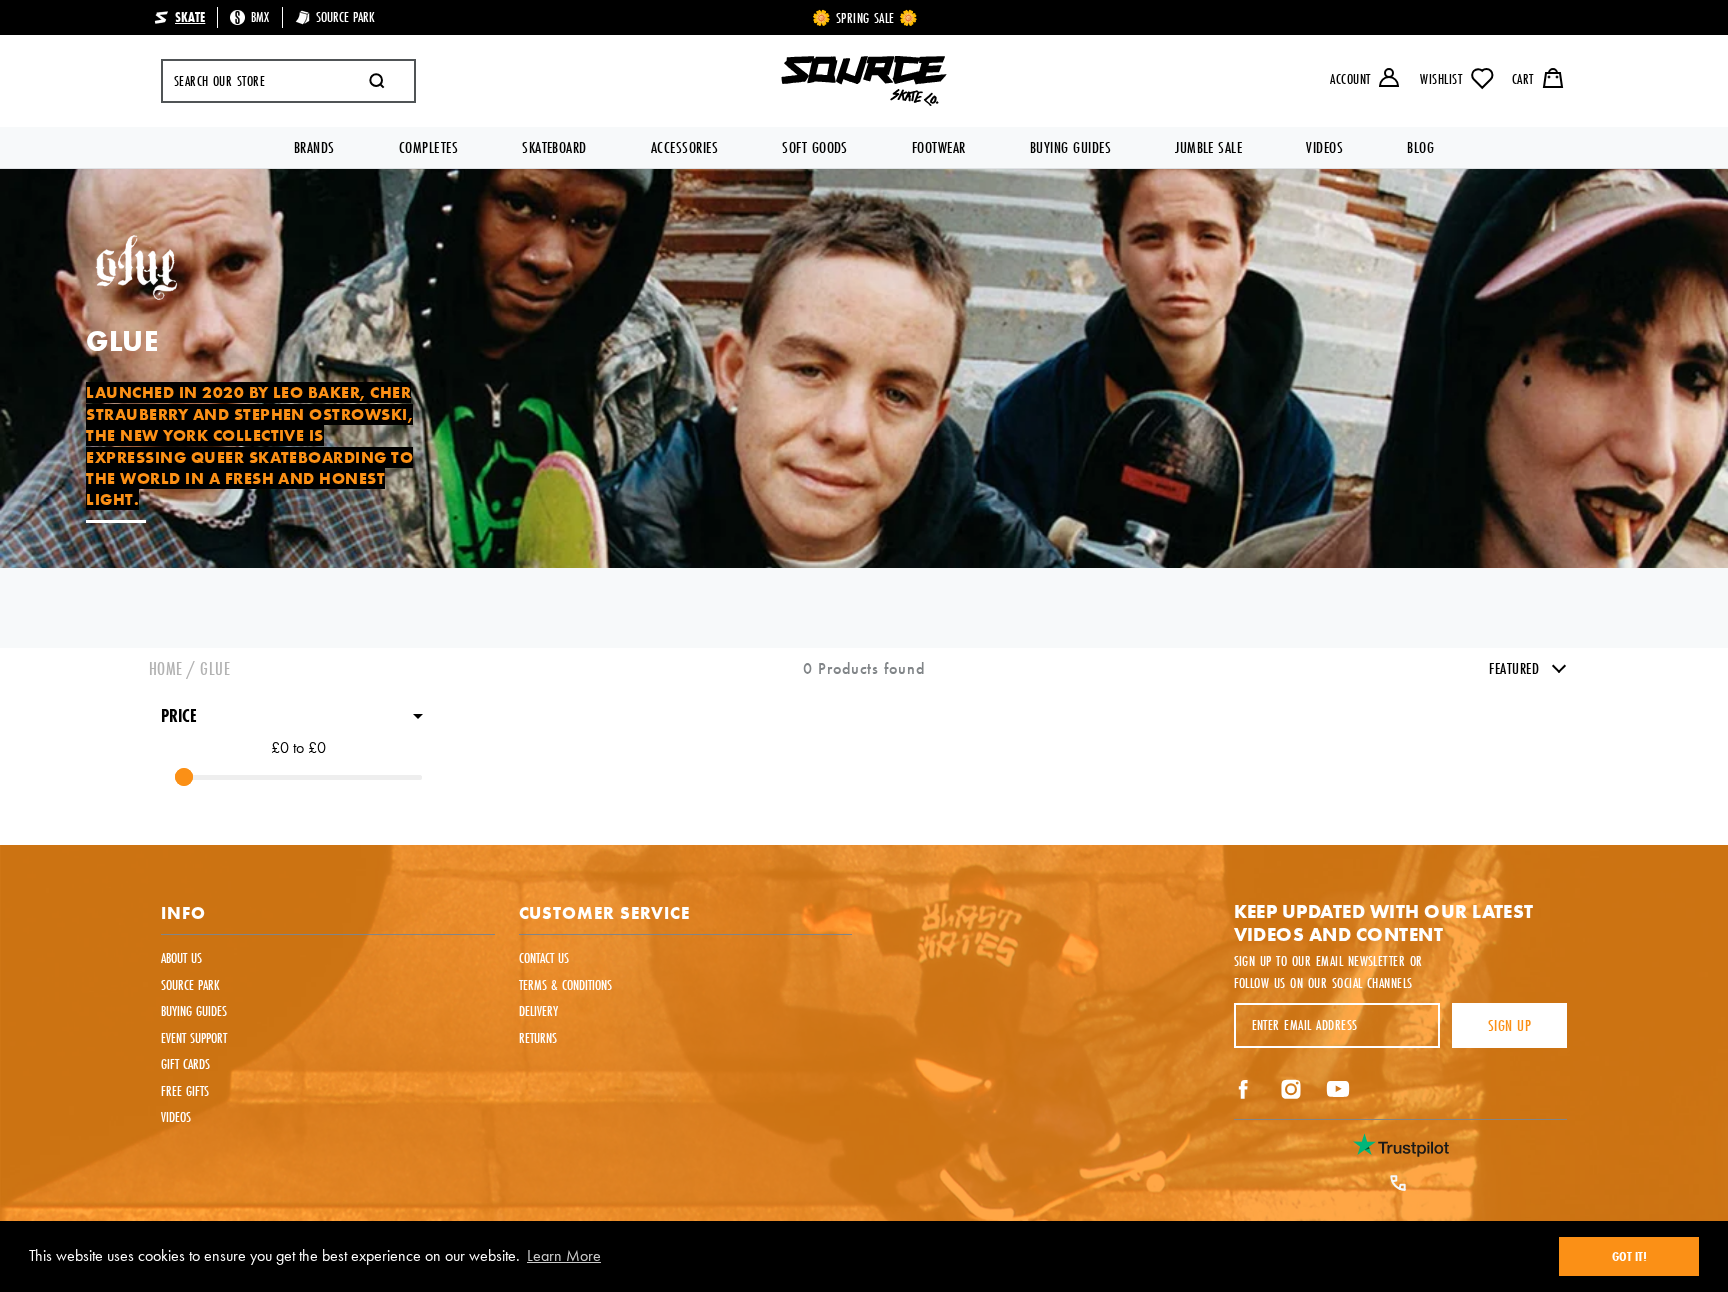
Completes (428, 147)
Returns (538, 1038)
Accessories (684, 147)
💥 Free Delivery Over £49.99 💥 (865, 18)
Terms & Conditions (565, 985)
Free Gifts (185, 1091)
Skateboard (554, 147)
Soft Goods (815, 147)
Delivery (538, 1011)
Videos (1324, 147)
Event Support (194, 1038)
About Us (181, 958)
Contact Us (544, 958)
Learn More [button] (564, 1255)
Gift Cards (185, 1064)
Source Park (190, 985)
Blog (1420, 147)
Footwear (939, 147)
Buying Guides (1070, 147)
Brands (314, 147)
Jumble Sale (1208, 147)
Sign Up (1509, 1025)
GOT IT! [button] (1629, 1256)
